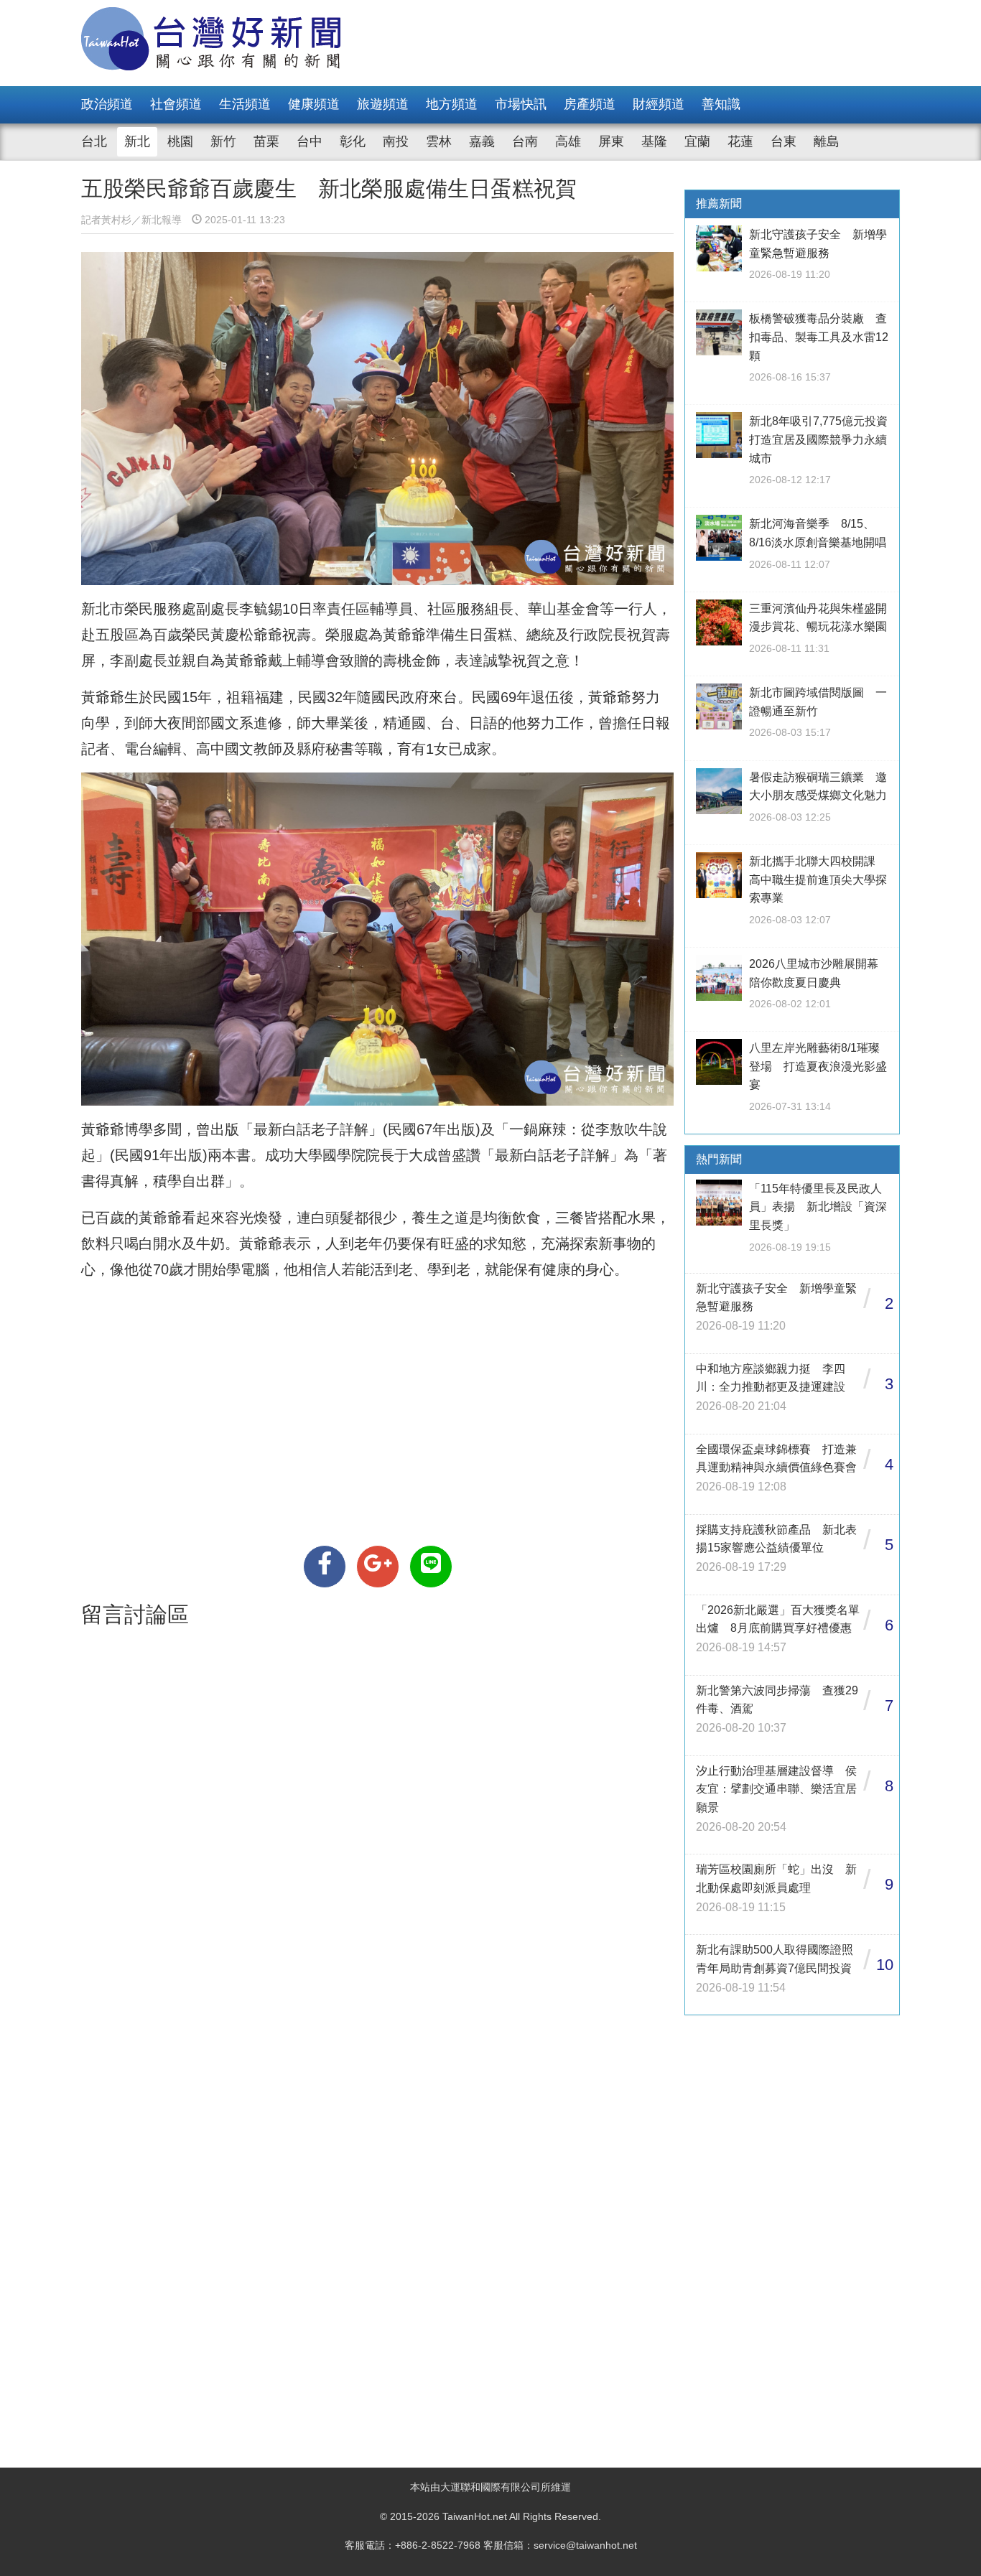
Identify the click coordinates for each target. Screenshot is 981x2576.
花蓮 (740, 141)
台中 (310, 141)
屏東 (611, 141)
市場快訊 (521, 104)
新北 (137, 141)
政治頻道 (107, 104)
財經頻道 (659, 104)
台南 (525, 141)
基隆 (654, 141)
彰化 (353, 141)
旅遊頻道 (383, 104)
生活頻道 (245, 104)
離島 (827, 141)
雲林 (439, 141)
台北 (94, 141)
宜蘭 (697, 141)
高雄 (568, 141)
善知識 (721, 104)
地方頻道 (452, 104)
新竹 (223, 141)
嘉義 (482, 141)
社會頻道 (176, 104)
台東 (784, 141)
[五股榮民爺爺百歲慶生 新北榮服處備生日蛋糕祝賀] (325, 1567)
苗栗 (266, 141)
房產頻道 (590, 104)
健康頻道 (314, 104)
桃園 (180, 141)
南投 (396, 141)
